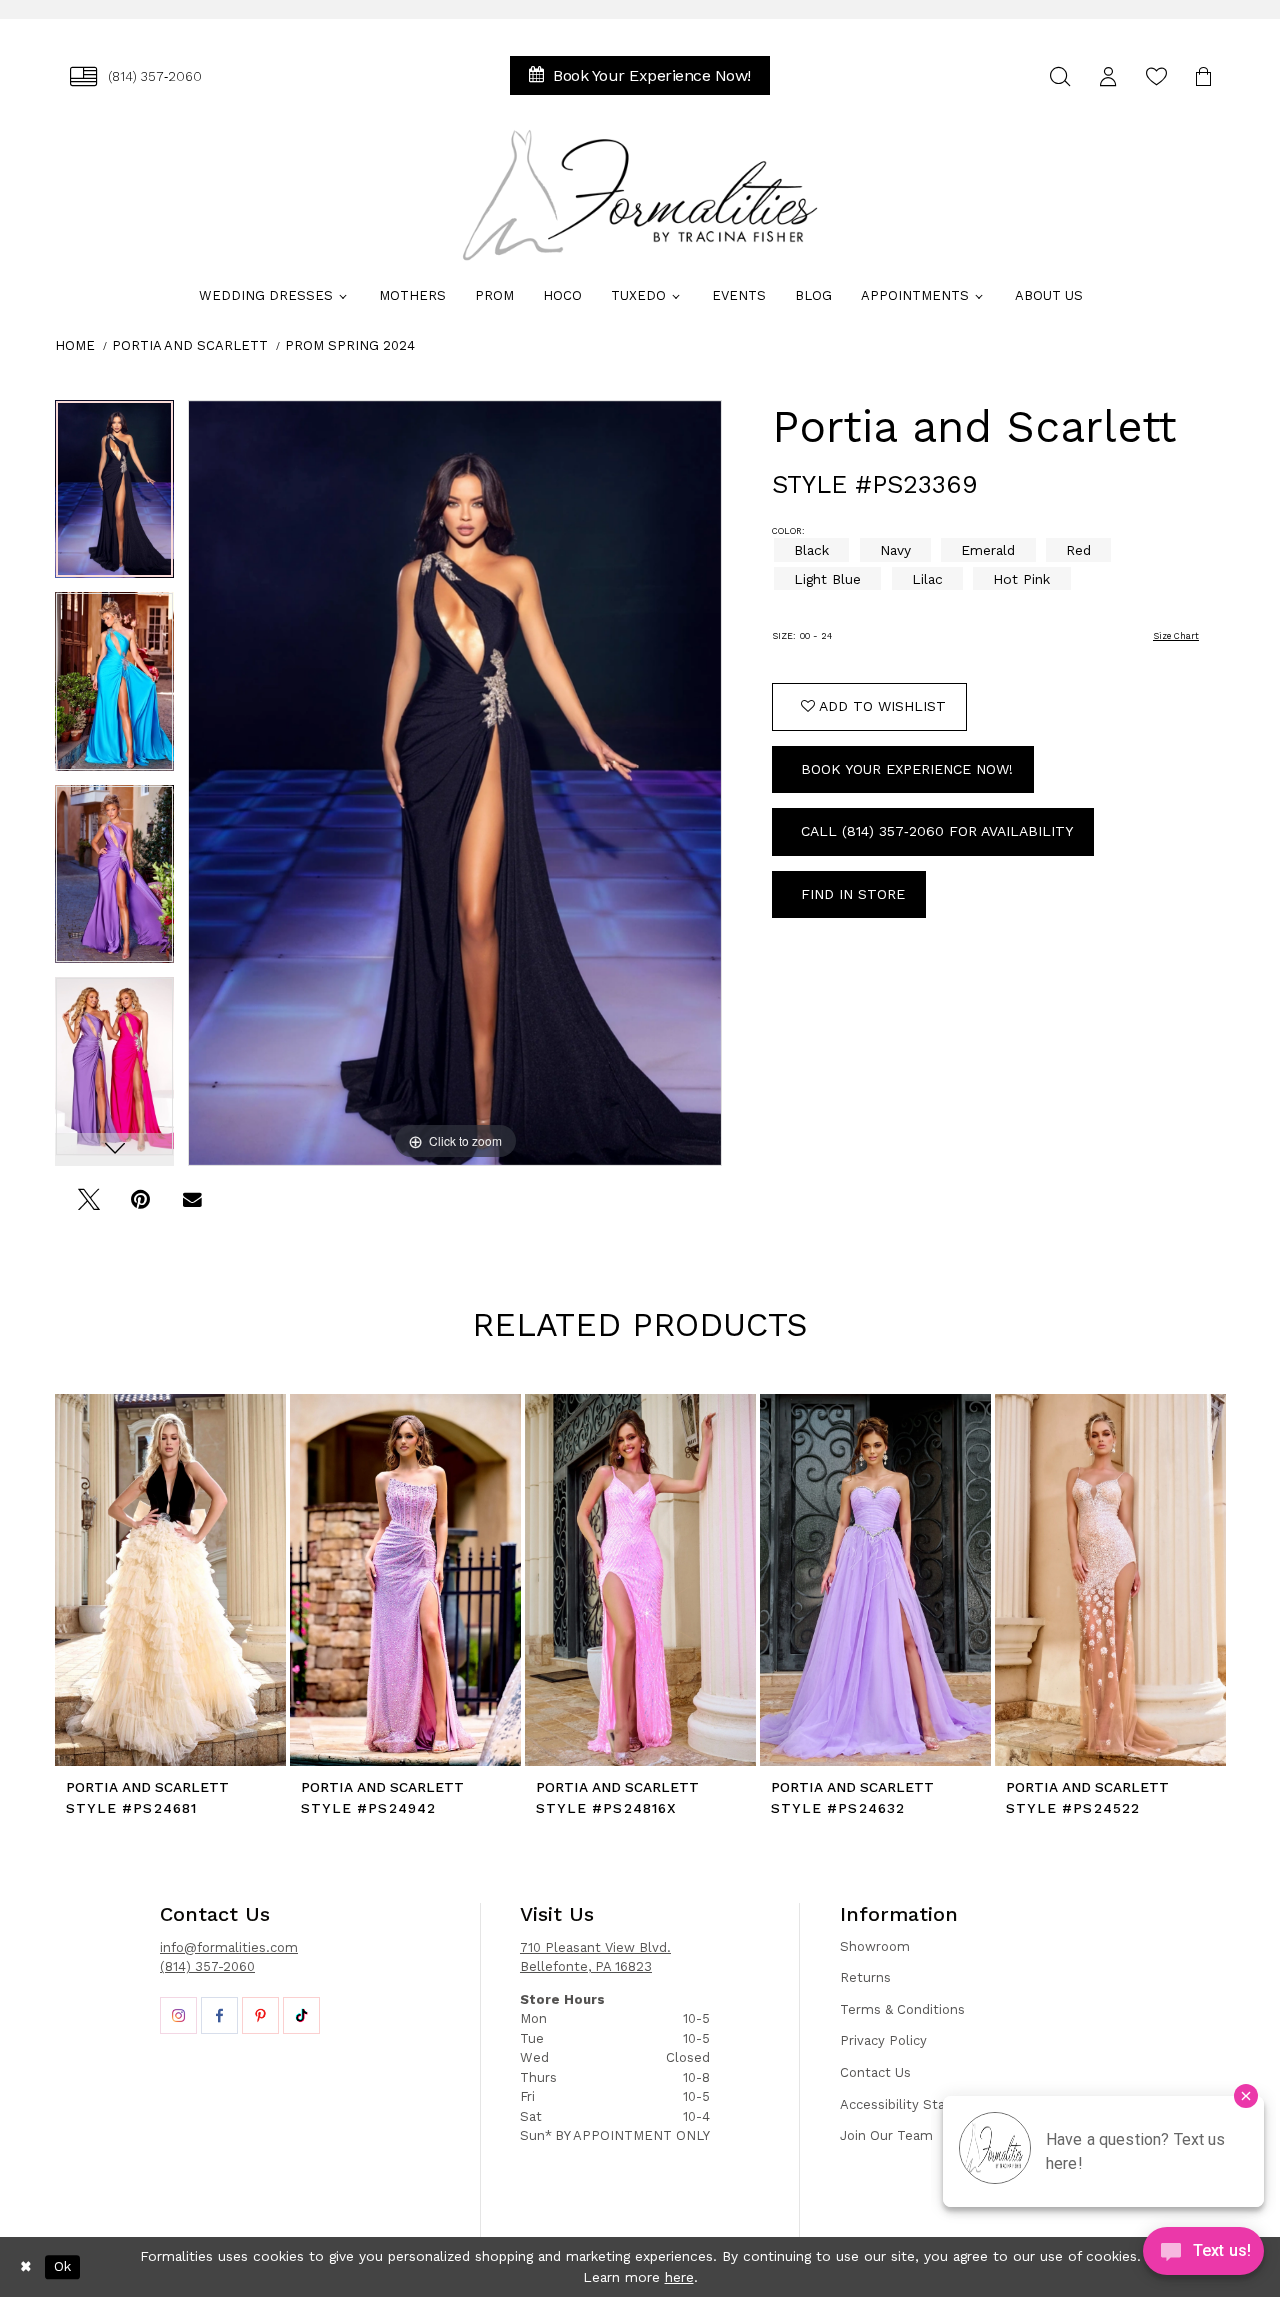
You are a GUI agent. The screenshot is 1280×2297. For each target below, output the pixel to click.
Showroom (875, 1946)
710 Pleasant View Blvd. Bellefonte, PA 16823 (595, 1957)
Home (75, 345)
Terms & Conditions (902, 2009)
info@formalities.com (229, 1947)
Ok (62, 2267)
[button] (1108, 76)
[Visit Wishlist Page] (1156, 76)
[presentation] (170, 1580)
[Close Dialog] (26, 2267)
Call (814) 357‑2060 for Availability (937, 831)
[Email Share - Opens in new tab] (192, 1206)
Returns (865, 1977)
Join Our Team (886, 2135)
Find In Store (853, 894)
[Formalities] (640, 195)
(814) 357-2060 (207, 1966)
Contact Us (875, 2072)
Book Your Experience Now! (907, 769)
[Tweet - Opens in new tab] (88, 1206)
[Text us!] (1203, 2256)
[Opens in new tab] (178, 2015)
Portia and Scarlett (190, 345)
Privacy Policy (883, 2040)
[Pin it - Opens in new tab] (140, 1206)
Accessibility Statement (917, 2104)
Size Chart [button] (1176, 636)
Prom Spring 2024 (350, 345)
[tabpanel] (114, 496)
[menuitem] (136, 76)
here (679, 2277)
